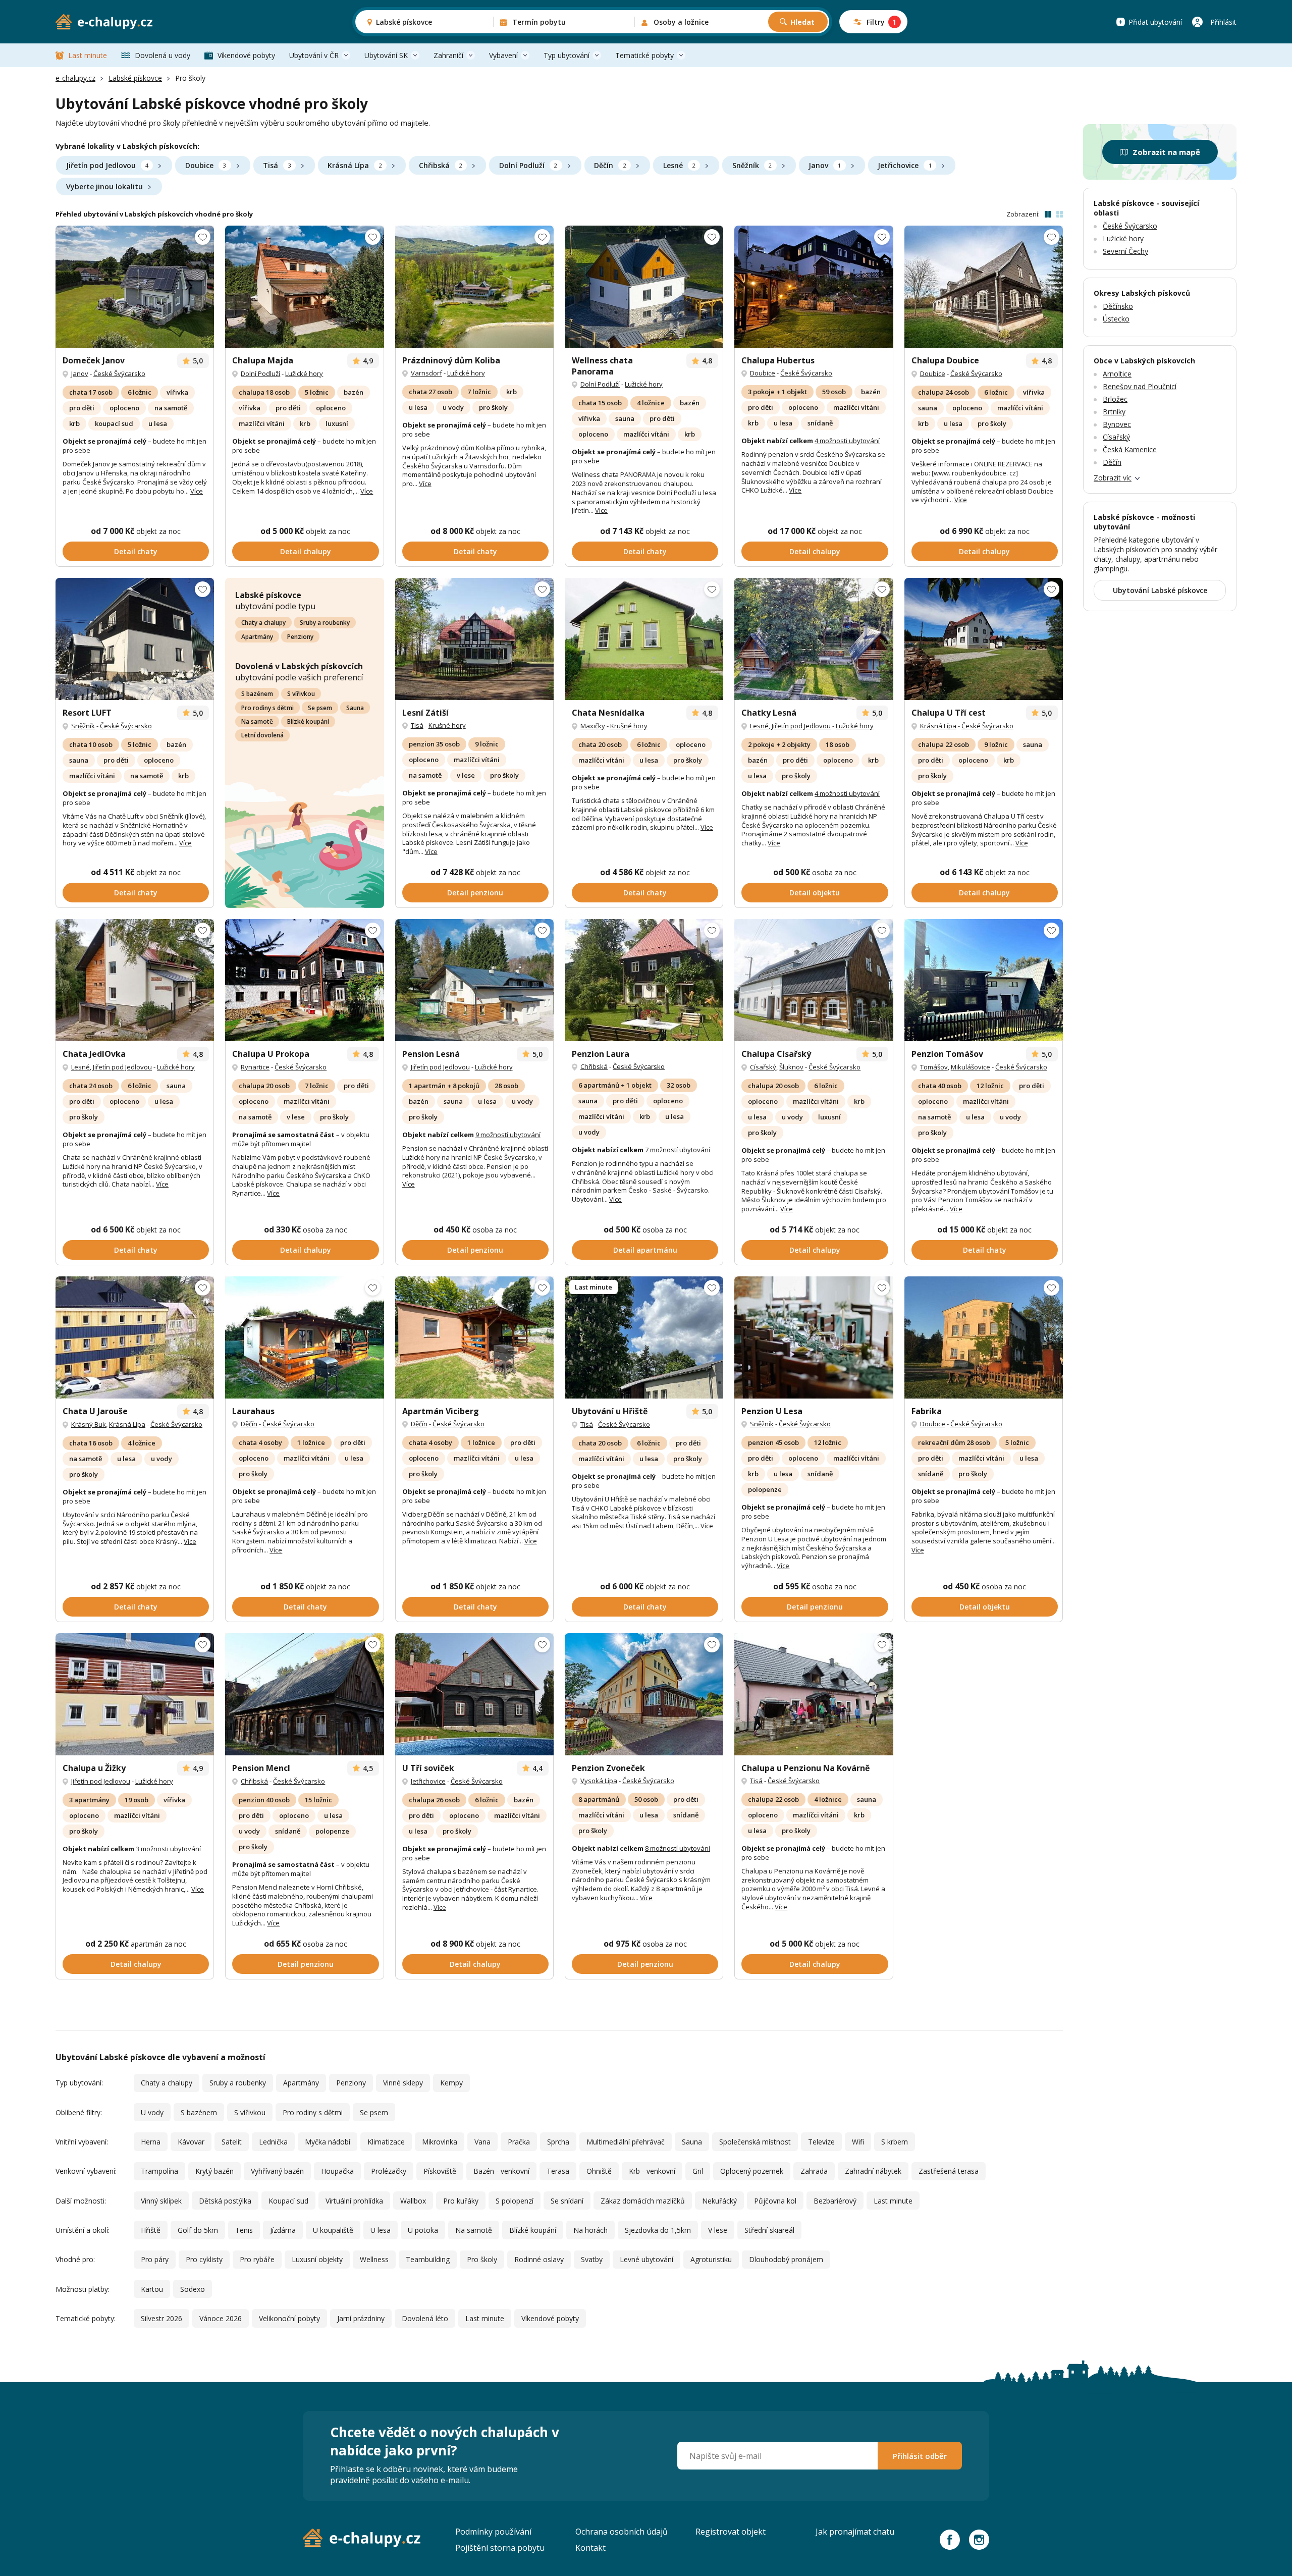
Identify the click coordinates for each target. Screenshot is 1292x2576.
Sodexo (193, 2289)
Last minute (88, 55)
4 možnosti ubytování (847, 441)
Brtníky (1114, 412)
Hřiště (151, 2230)
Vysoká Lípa (599, 1781)
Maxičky (593, 726)
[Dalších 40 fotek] (135, 1694)
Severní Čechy (1125, 251)
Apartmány (257, 637)
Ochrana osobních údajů (622, 2532)
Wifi (858, 2142)
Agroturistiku (711, 2259)
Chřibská (441, 165)
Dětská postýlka (225, 2201)
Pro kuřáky (461, 2201)
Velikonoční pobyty (289, 2318)
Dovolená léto (425, 2318)
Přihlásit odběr (920, 2456)
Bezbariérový (835, 2201)
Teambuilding (428, 2259)
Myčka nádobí (328, 2142)
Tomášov (934, 1067)
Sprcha (558, 2142)
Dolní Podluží (528, 165)
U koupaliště (333, 2230)
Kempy (451, 2083)
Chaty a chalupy (263, 623)
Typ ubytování (567, 55)
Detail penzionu (475, 893)
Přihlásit (1223, 22)
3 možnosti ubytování (168, 1849)
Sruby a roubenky (325, 623)
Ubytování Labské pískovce (1160, 590)
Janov (825, 165)
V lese (718, 2230)
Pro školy (482, 2259)
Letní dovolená (262, 735)
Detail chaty (136, 551)
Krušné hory (447, 725)
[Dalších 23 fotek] (474, 287)
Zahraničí (448, 55)
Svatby (592, 2259)
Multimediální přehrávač (626, 2142)
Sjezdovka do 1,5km (658, 2230)
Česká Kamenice (1130, 449)
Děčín (610, 165)
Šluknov (791, 1067)
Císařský (763, 1067)
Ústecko (1116, 319)
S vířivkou (301, 694)
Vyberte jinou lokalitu (104, 186)
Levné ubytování (647, 2259)
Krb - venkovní (652, 2171)
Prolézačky (389, 2171)
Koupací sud (288, 2201)
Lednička (273, 2142)
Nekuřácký (719, 2201)
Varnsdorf (426, 373)
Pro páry (155, 2259)
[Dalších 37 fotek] (644, 980)
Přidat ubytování (1155, 22)
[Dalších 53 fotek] (814, 980)
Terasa (558, 2171)
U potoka (423, 2230)
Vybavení (503, 55)
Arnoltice (1117, 374)
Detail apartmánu (645, 1250)
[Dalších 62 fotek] (644, 1694)
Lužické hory (304, 373)
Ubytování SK (386, 55)
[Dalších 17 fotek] (135, 980)
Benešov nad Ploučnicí (1140, 386)
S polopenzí (515, 2201)
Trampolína (159, 2171)
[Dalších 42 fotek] (304, 287)
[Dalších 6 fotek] (474, 1337)
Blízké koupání (308, 721)
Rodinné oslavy (539, 2259)
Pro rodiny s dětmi (267, 708)
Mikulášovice (971, 1067)
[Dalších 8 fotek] (644, 639)
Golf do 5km (198, 2230)
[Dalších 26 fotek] (474, 639)
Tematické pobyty (644, 55)
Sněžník (752, 165)
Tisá (277, 165)
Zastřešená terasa (949, 2171)
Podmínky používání (493, 2532)
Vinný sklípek (161, 2201)
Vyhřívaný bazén (277, 2171)
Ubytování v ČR (314, 55)
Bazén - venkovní (501, 2171)
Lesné (679, 165)
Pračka (519, 2142)
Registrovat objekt (731, 2532)
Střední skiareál (769, 2230)
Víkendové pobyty (246, 55)
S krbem (895, 2142)
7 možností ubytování (678, 1150)
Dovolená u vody (163, 55)
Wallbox (413, 2201)
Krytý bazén (214, 2171)
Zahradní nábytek (873, 2171)
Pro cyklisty (204, 2259)
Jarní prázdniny (361, 2318)
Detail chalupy (306, 551)
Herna (151, 2142)
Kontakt (590, 2548)
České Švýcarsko (119, 373)
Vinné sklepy (403, 2083)
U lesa (381, 2230)
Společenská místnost (755, 2142)
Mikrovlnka (440, 2142)
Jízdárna (283, 2230)
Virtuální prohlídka (354, 2201)
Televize (821, 2142)
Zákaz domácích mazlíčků (643, 2201)
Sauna (355, 708)
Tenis (244, 2230)
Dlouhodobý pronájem (786, 2259)
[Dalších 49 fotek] (644, 1337)
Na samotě (257, 721)
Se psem (320, 708)
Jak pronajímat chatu (855, 2532)
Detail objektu (815, 893)
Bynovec (1117, 424)
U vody (152, 2112)
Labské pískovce (135, 78)
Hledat (802, 22)
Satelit (232, 2142)
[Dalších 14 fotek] (814, 1337)
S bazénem (257, 694)
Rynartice (255, 1067)
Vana (482, 2142)
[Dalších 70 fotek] (644, 287)
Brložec (1115, 399)
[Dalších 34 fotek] (984, 639)
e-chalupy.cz (75, 78)
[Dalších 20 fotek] (304, 980)
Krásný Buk (89, 1424)
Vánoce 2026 (221, 2318)
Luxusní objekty (317, 2259)
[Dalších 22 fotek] (814, 639)
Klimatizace (386, 2142)
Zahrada (814, 2171)
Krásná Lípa (355, 165)
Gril (698, 2171)
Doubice (206, 165)
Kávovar (191, 2142)
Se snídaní (567, 2201)
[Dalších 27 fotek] (135, 287)
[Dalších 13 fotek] (135, 1337)
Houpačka (337, 2171)
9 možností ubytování (508, 1135)
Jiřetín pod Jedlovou (107, 165)
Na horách (590, 2230)
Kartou (152, 2289)
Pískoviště (440, 2171)
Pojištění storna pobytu (500, 2548)
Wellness (374, 2259)
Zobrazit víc (1113, 478)
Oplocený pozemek (752, 2171)
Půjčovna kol (775, 2201)
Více (197, 491)
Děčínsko (1118, 306)
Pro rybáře (257, 2259)
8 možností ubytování (678, 1848)
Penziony (300, 637)
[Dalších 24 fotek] (984, 287)
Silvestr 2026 (161, 2318)
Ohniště (599, 2171)
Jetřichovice (904, 165)
